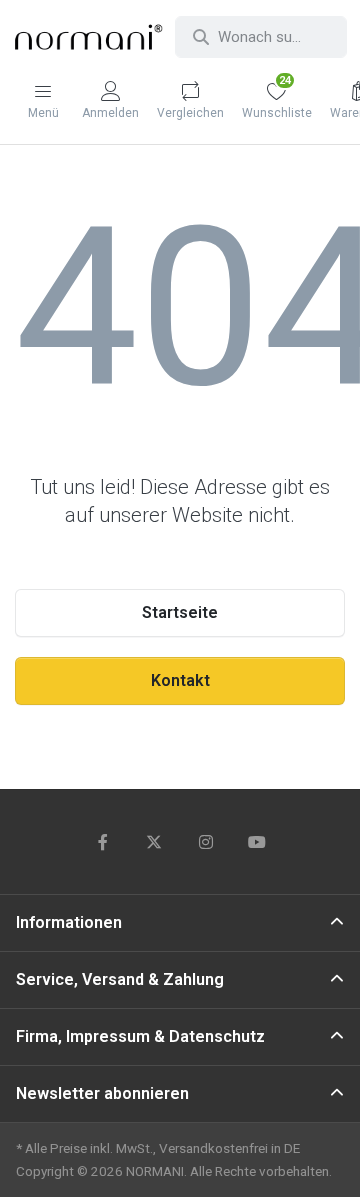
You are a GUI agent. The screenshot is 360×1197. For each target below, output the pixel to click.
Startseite (180, 612)
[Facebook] (103, 842)
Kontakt (180, 680)
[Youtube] (258, 842)
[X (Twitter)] (154, 842)
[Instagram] (206, 842)
